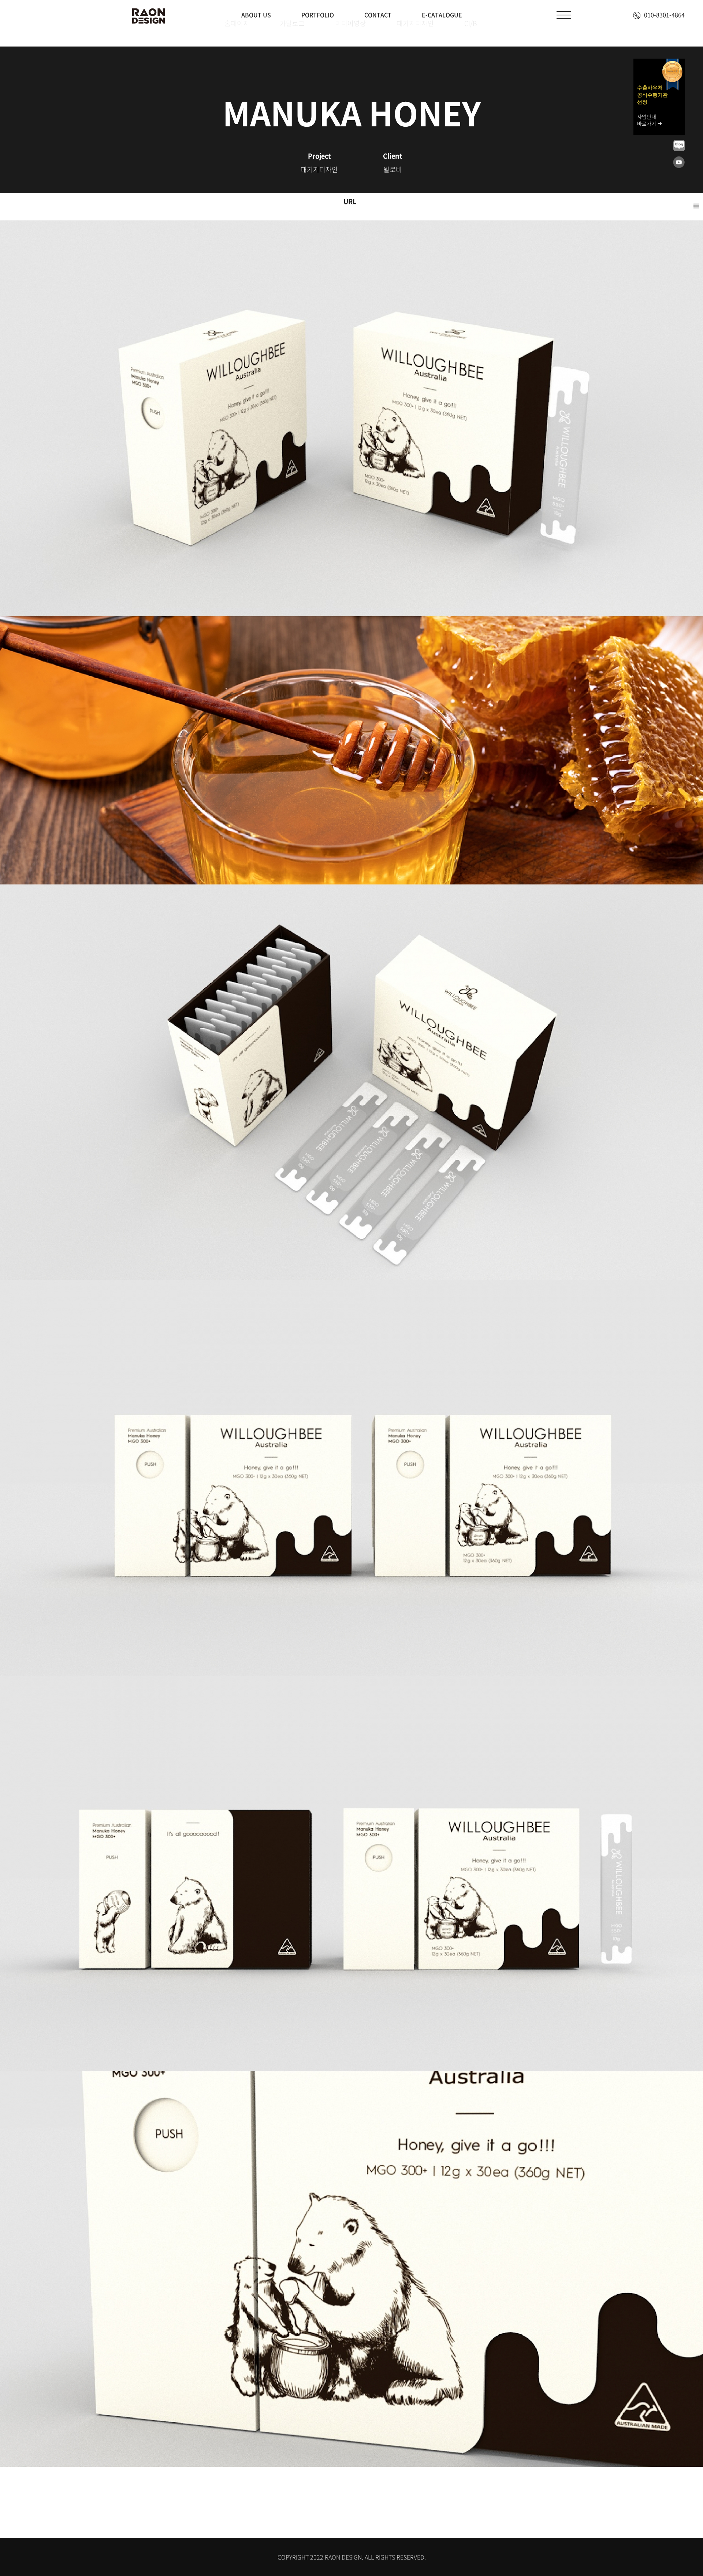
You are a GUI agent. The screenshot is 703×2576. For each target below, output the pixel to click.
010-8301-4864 (664, 15)
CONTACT (378, 15)
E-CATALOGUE (442, 15)
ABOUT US (256, 15)
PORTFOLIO (318, 15)
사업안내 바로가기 (647, 120)
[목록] (696, 206)
